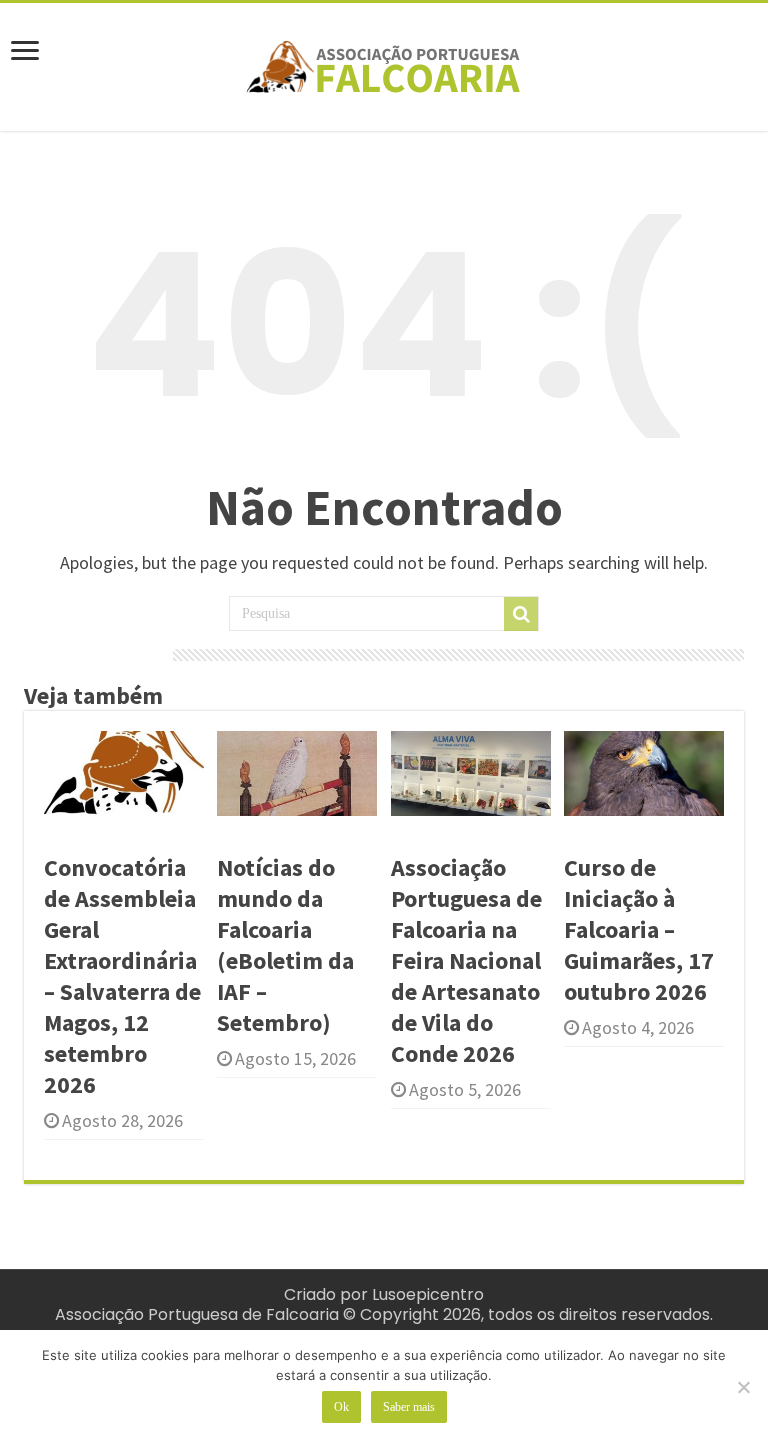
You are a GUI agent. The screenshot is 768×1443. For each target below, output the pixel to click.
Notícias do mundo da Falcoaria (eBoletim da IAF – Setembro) (285, 945)
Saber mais (409, 1407)
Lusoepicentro (428, 1294)
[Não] (743, 1387)
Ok (341, 1407)
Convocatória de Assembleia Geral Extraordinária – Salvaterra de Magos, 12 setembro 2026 (122, 976)
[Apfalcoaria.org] (384, 63)
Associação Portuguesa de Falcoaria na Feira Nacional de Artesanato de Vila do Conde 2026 (466, 960)
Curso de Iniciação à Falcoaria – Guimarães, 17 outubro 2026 (639, 929)
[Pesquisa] (521, 614)
